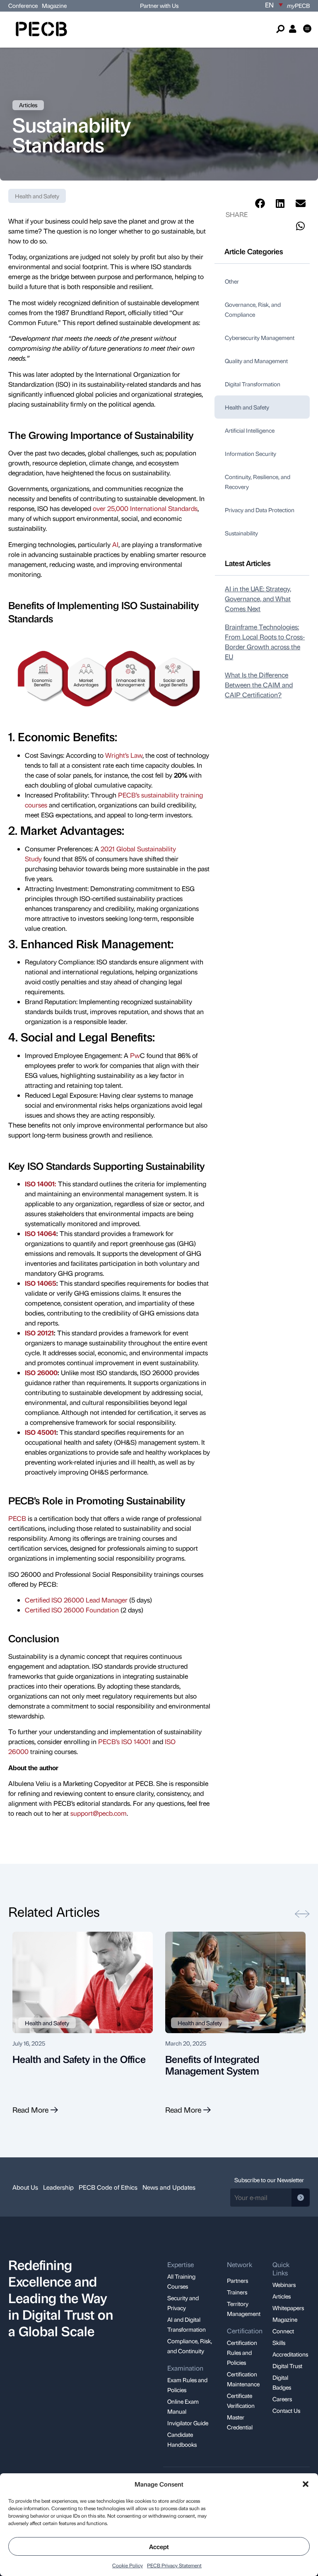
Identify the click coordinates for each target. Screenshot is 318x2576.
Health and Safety (37, 196)
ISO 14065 (41, 1283)
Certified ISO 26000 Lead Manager (76, 1600)
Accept (159, 2547)
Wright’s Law (124, 755)
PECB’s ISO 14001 (124, 1741)
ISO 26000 (41, 1372)
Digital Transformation (253, 384)
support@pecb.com (99, 1813)
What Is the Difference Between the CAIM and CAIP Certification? (259, 685)
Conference (23, 5)
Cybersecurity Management (260, 337)
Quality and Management (256, 361)
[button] (306, 2484)
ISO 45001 (41, 1432)
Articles (28, 105)
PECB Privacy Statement (174, 2565)
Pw (135, 1055)
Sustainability (241, 533)
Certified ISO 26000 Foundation (72, 1610)
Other (232, 281)
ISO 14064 (41, 1233)
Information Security (251, 453)
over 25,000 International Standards (145, 508)
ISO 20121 (39, 1333)
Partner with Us (159, 5)
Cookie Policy (128, 2565)
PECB (298, 5)
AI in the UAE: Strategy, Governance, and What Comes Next (258, 599)
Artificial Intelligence (250, 430)
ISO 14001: (41, 1184)
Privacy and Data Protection (260, 510)
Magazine (54, 5)
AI (115, 544)
